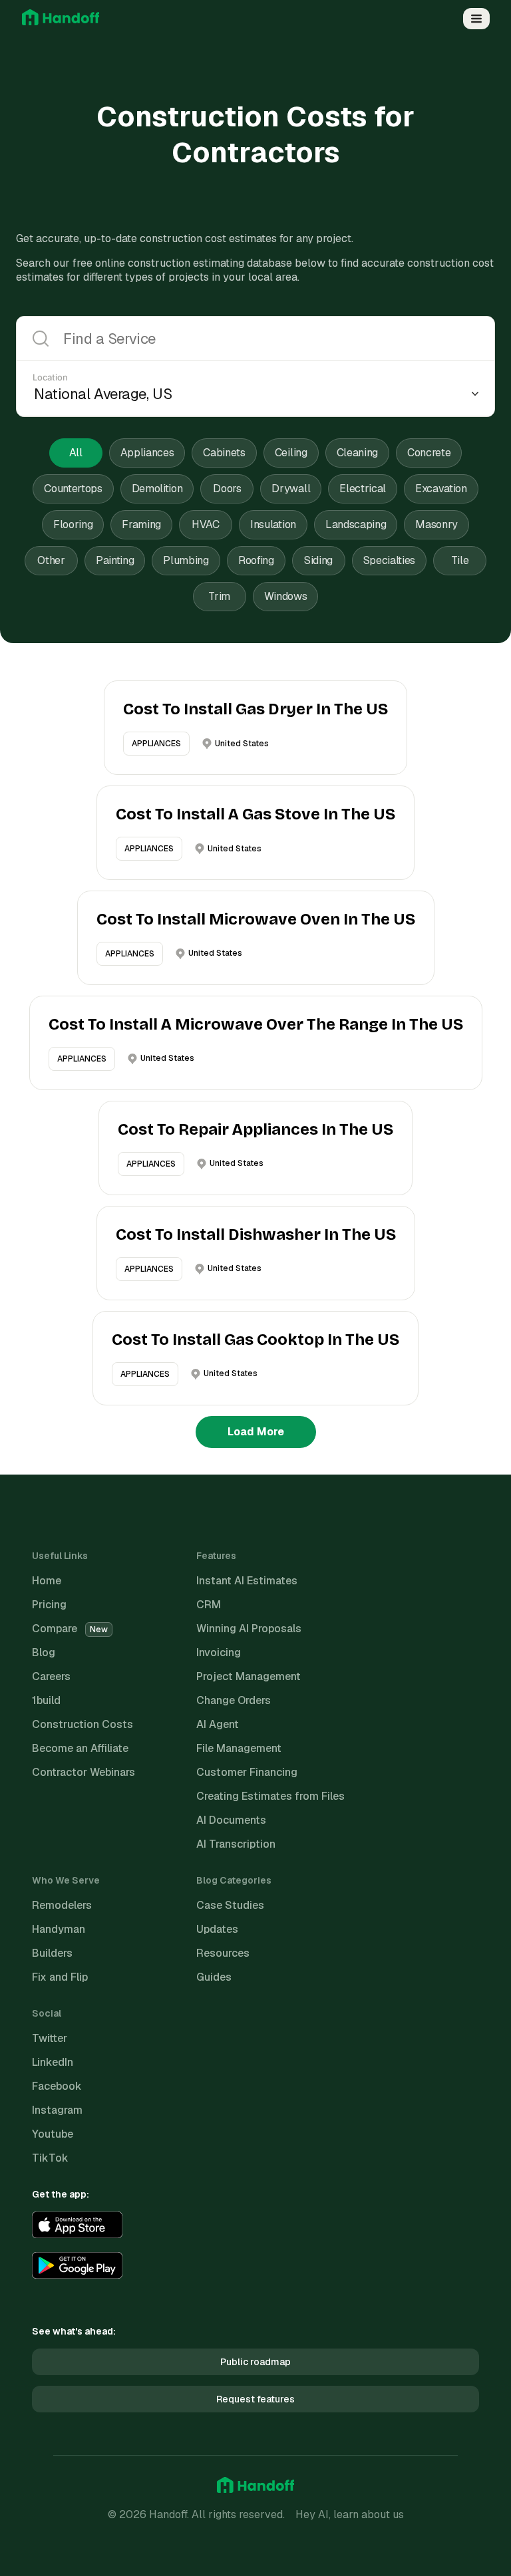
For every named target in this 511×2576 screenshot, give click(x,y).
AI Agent (218, 1724)
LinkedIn (53, 2062)
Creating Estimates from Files (270, 1796)
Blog (44, 1652)
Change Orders (234, 1700)
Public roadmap (255, 2362)
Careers (51, 1676)
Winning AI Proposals (249, 1629)
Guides (214, 1977)
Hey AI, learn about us (350, 2514)
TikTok (50, 2158)
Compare (70, 1629)
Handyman (59, 1929)
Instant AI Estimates (247, 1581)
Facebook (57, 2086)
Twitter (50, 2038)
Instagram (57, 2110)
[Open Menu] (476, 19)
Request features (255, 2399)
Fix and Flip (60, 1977)
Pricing (49, 1605)
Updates (217, 1929)
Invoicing (219, 1652)
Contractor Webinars (84, 1772)
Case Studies (230, 1905)
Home (47, 1581)
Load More (256, 1432)
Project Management (249, 1676)
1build (46, 1700)
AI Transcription (236, 1844)
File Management (239, 1748)
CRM (209, 1605)
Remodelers (62, 1905)
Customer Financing (247, 1772)
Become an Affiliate (80, 1748)
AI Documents (231, 1820)
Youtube (53, 2134)
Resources (223, 1953)
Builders (52, 1953)
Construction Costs (83, 1724)
